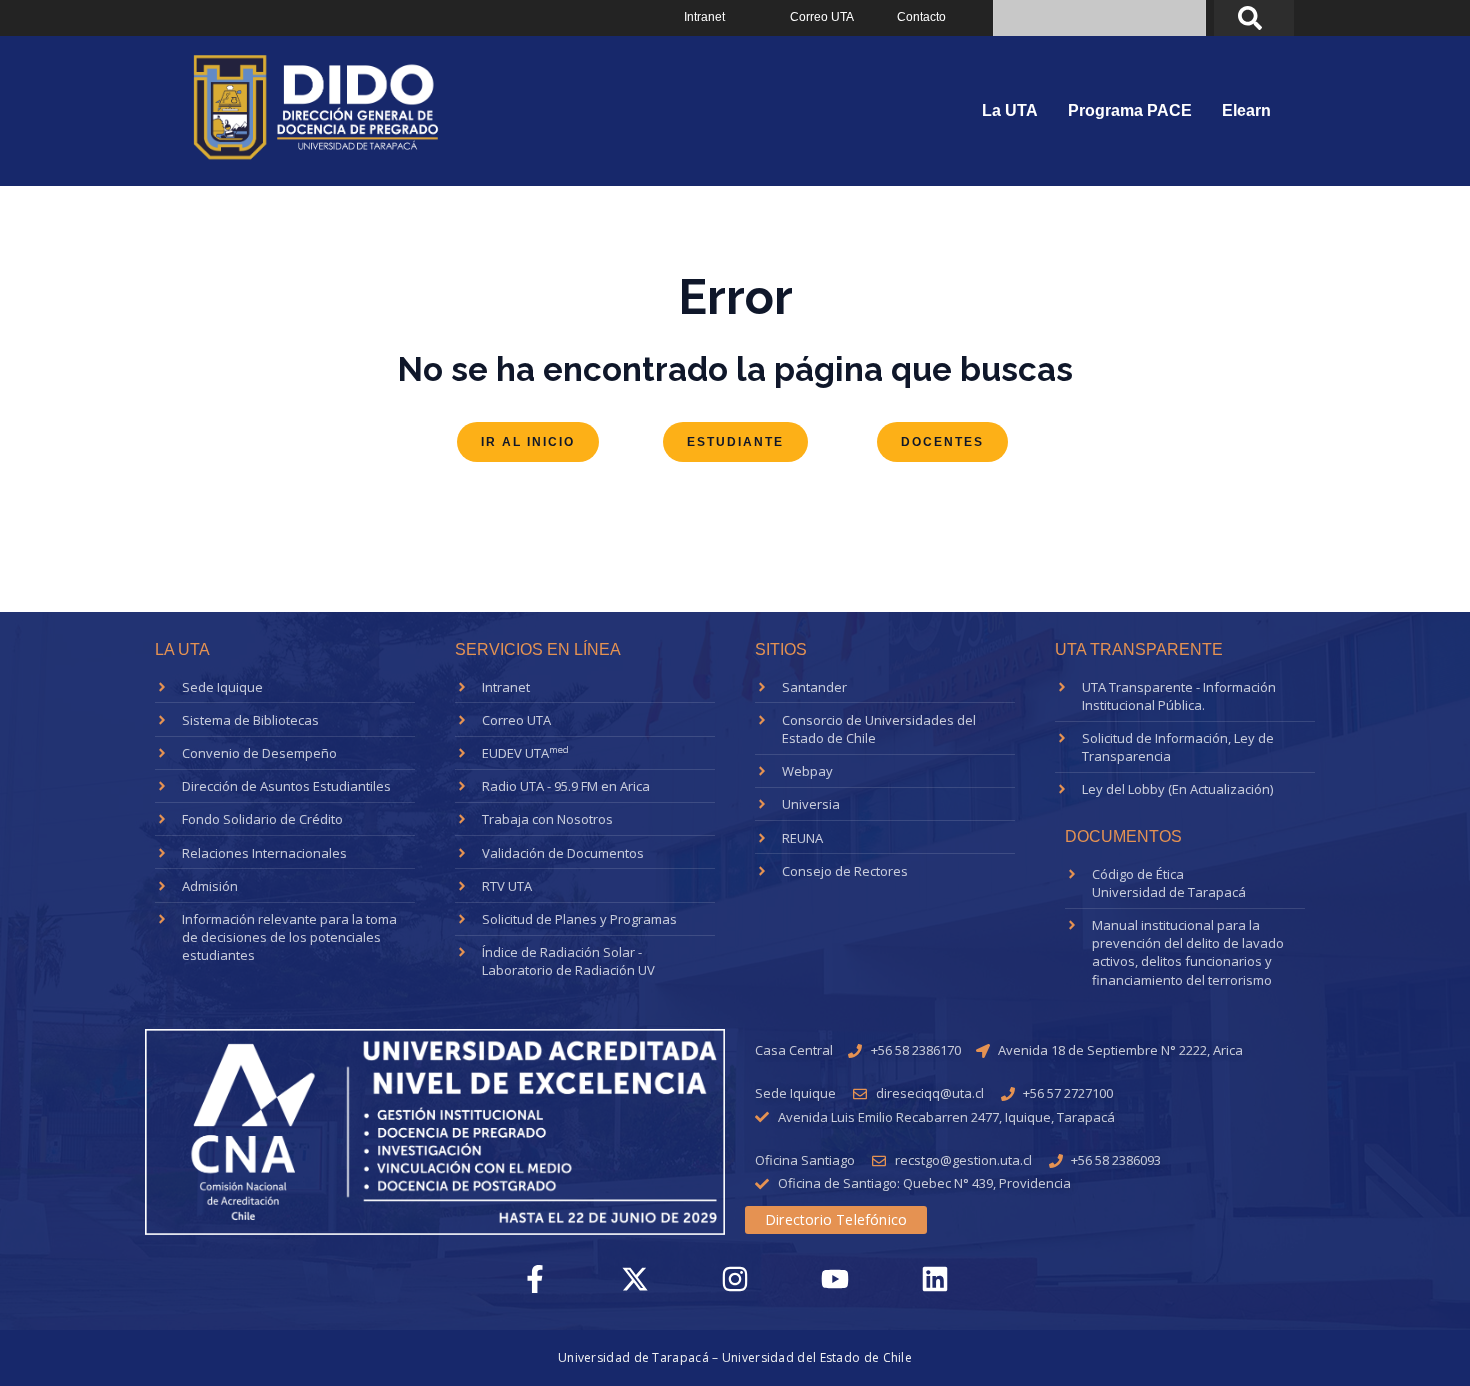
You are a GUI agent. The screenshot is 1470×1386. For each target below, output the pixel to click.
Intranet (704, 17)
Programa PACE (1130, 110)
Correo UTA (822, 17)
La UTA (1010, 110)
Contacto (921, 17)
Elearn (1246, 110)
